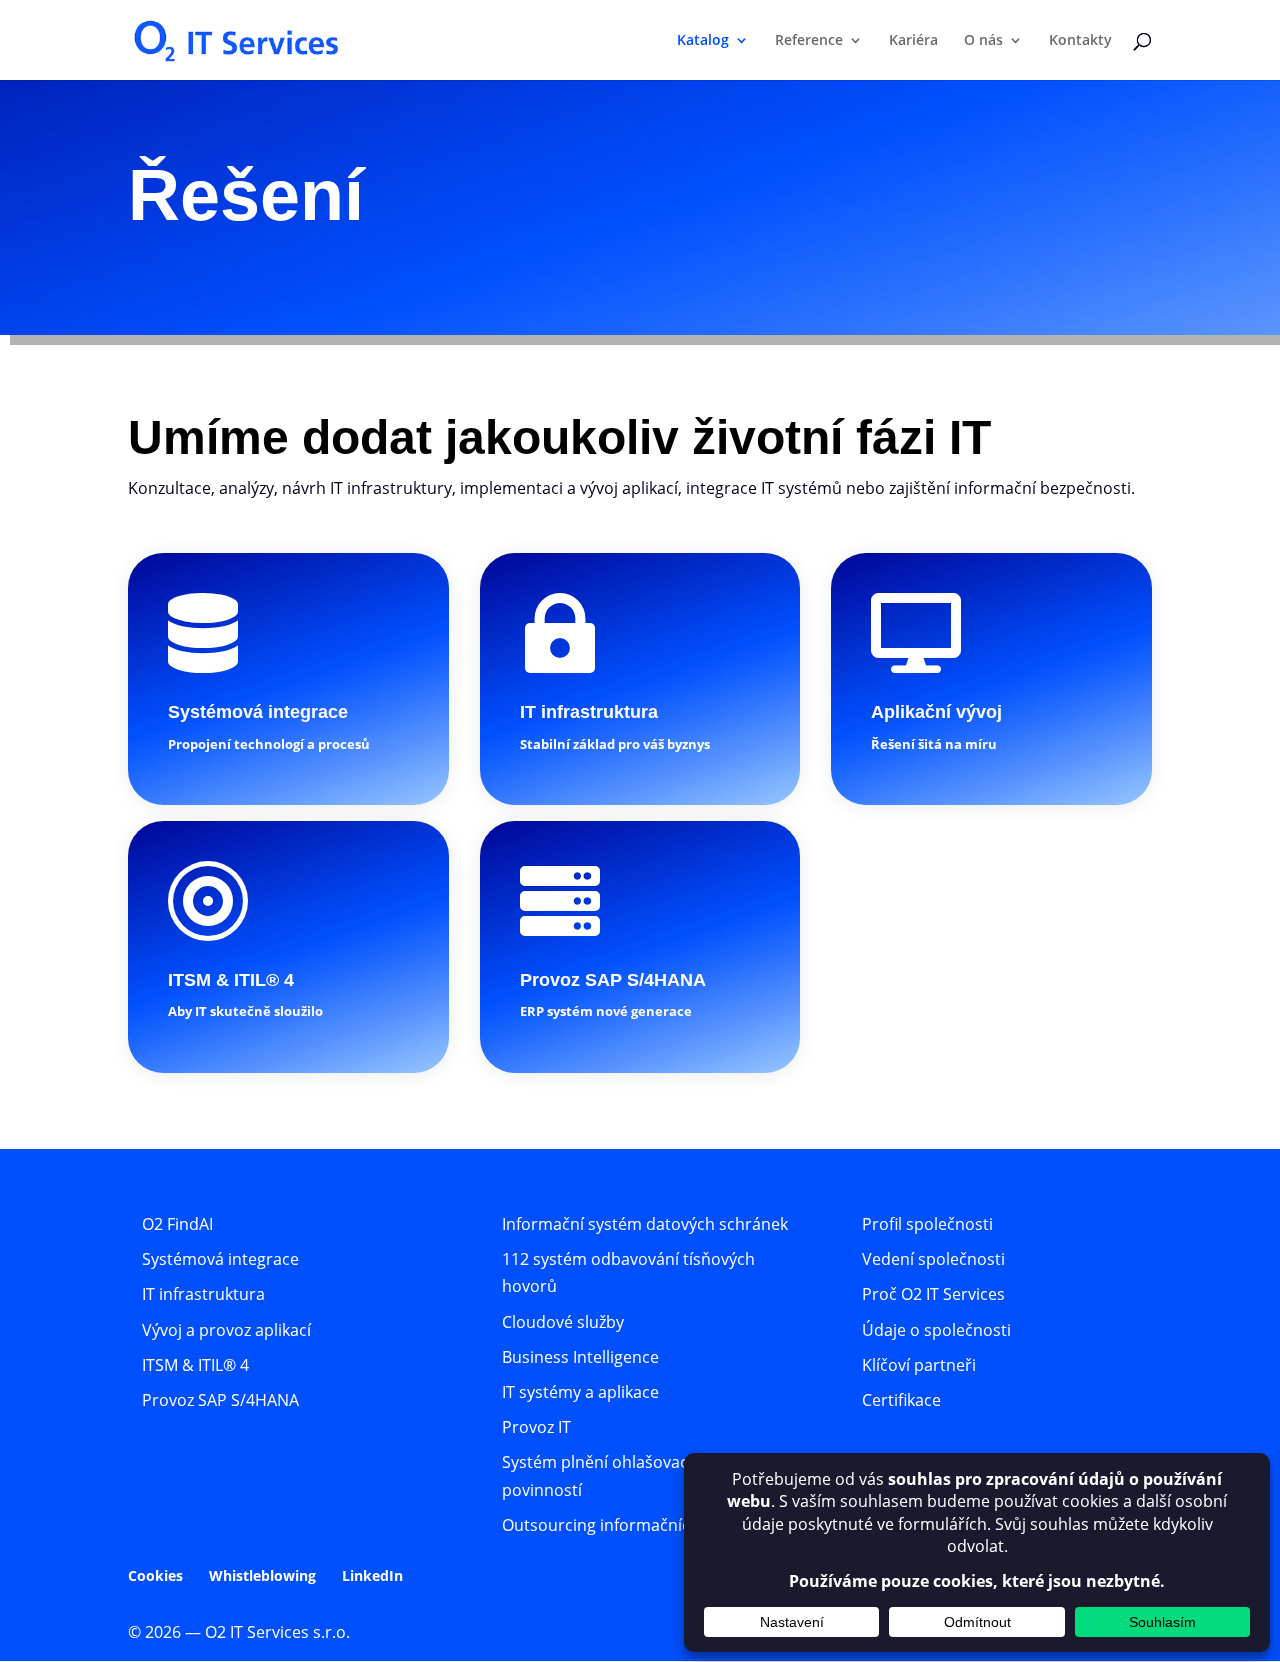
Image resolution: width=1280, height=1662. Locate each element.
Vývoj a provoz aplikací (226, 1330)
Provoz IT (536, 1427)
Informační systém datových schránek (645, 1224)
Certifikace (901, 1400)
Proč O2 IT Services (933, 1294)
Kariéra (913, 41)
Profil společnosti (927, 1224)
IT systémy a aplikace (580, 1392)
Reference (809, 41)
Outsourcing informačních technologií (645, 1525)
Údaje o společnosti (936, 1330)
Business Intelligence (580, 1357)
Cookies (155, 1575)
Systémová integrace (220, 1259)
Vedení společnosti (933, 1259)
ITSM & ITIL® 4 (195, 1365)
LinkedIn (372, 1575)
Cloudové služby (563, 1322)
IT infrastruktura (203, 1294)
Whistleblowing (262, 1575)
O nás (983, 41)
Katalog (703, 41)
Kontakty (1080, 41)
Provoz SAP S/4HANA (220, 1400)
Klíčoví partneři (919, 1365)
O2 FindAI (177, 1224)
